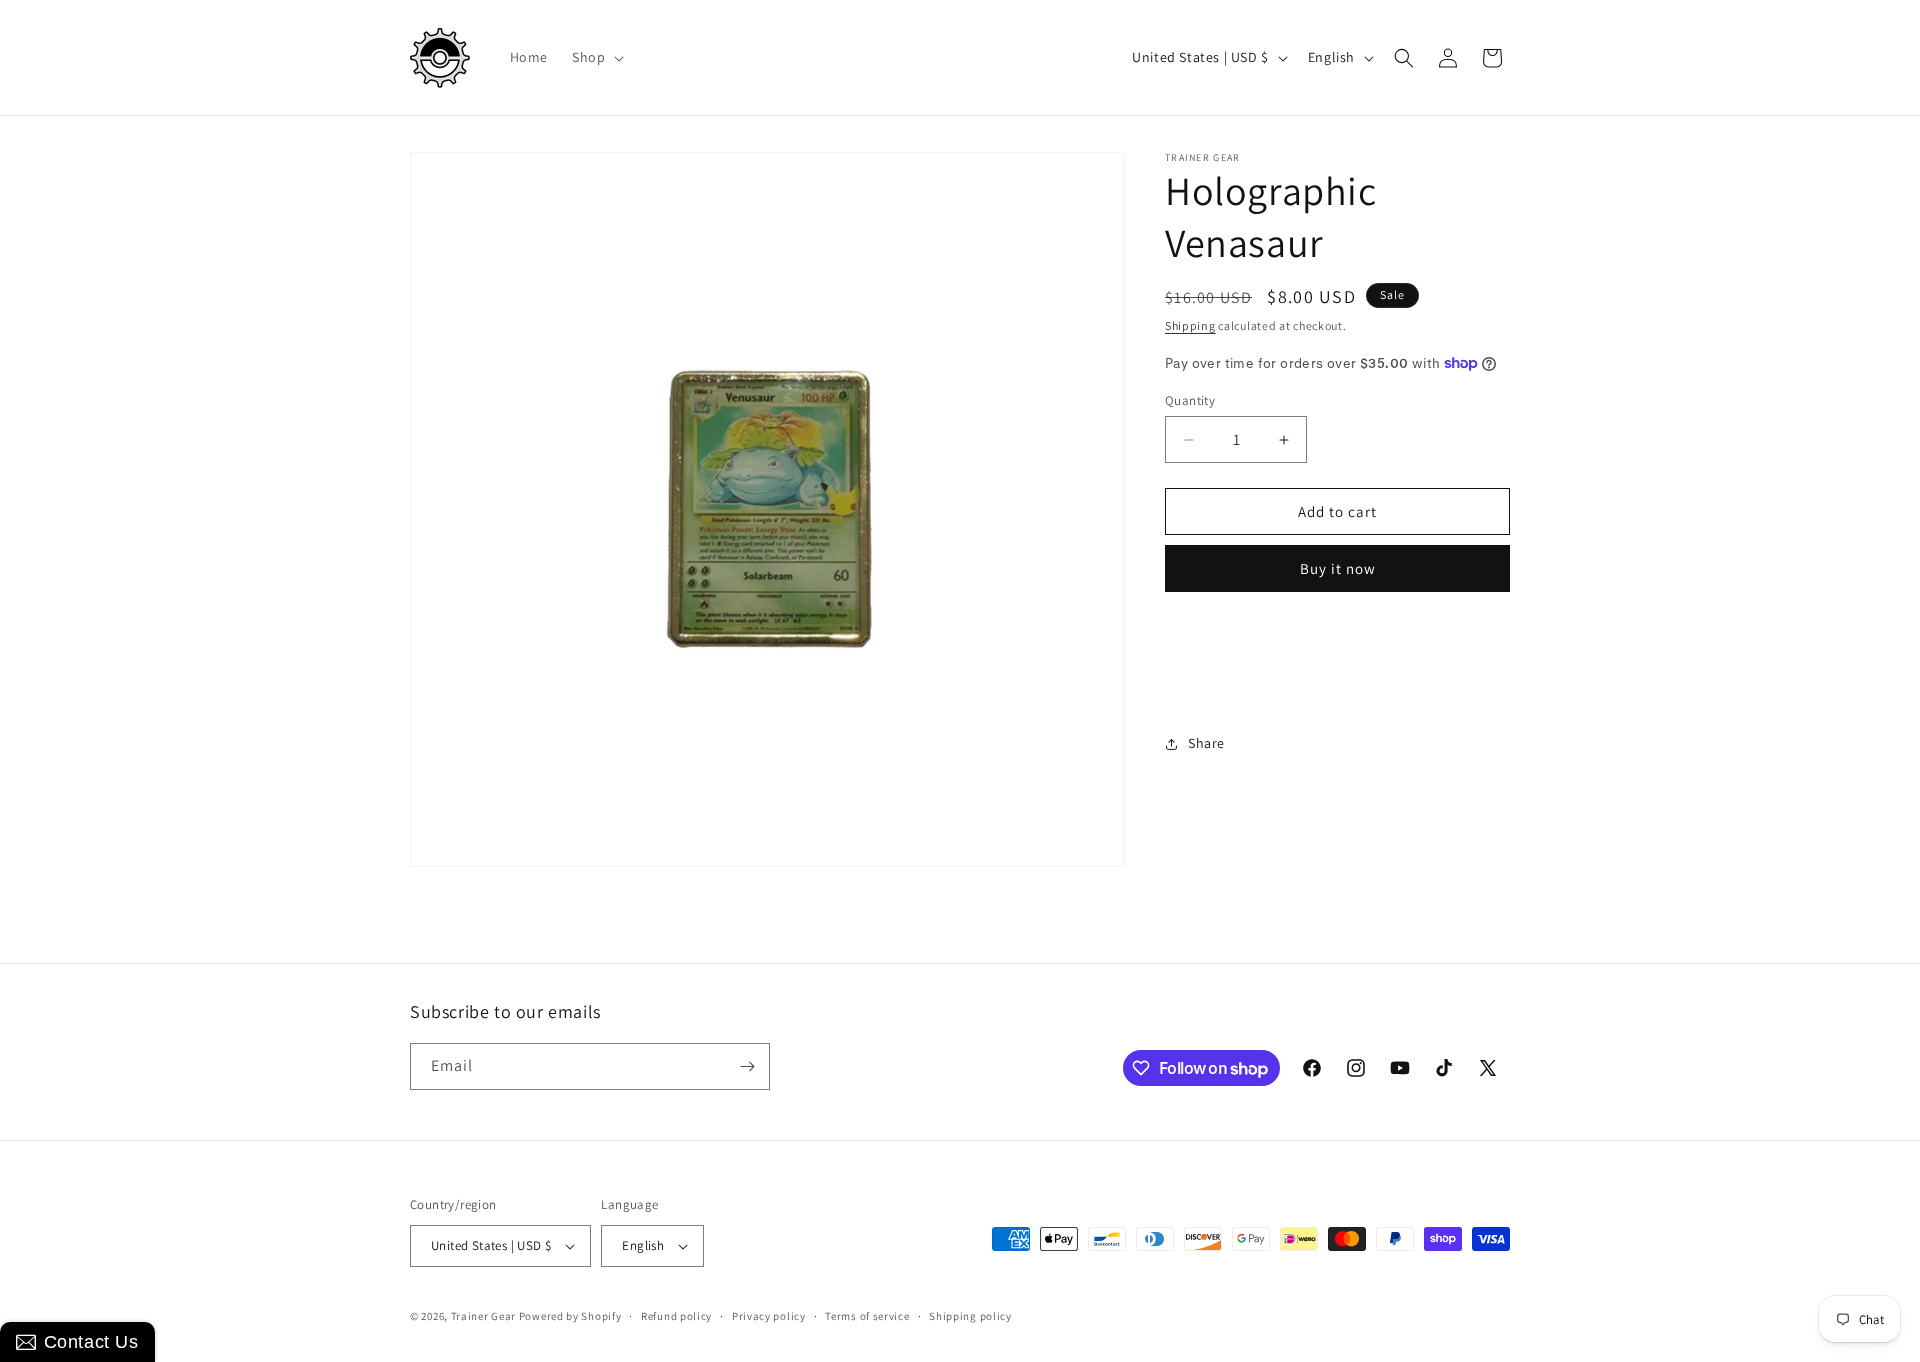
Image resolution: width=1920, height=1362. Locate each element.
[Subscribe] (747, 1066)
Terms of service (867, 1316)
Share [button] (1206, 743)
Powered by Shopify (570, 1316)
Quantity (1190, 400)
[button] (596, 57)
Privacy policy (769, 1316)
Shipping (1190, 325)
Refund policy (676, 1316)
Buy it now (1338, 568)
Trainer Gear (483, 1316)
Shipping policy (970, 1316)
